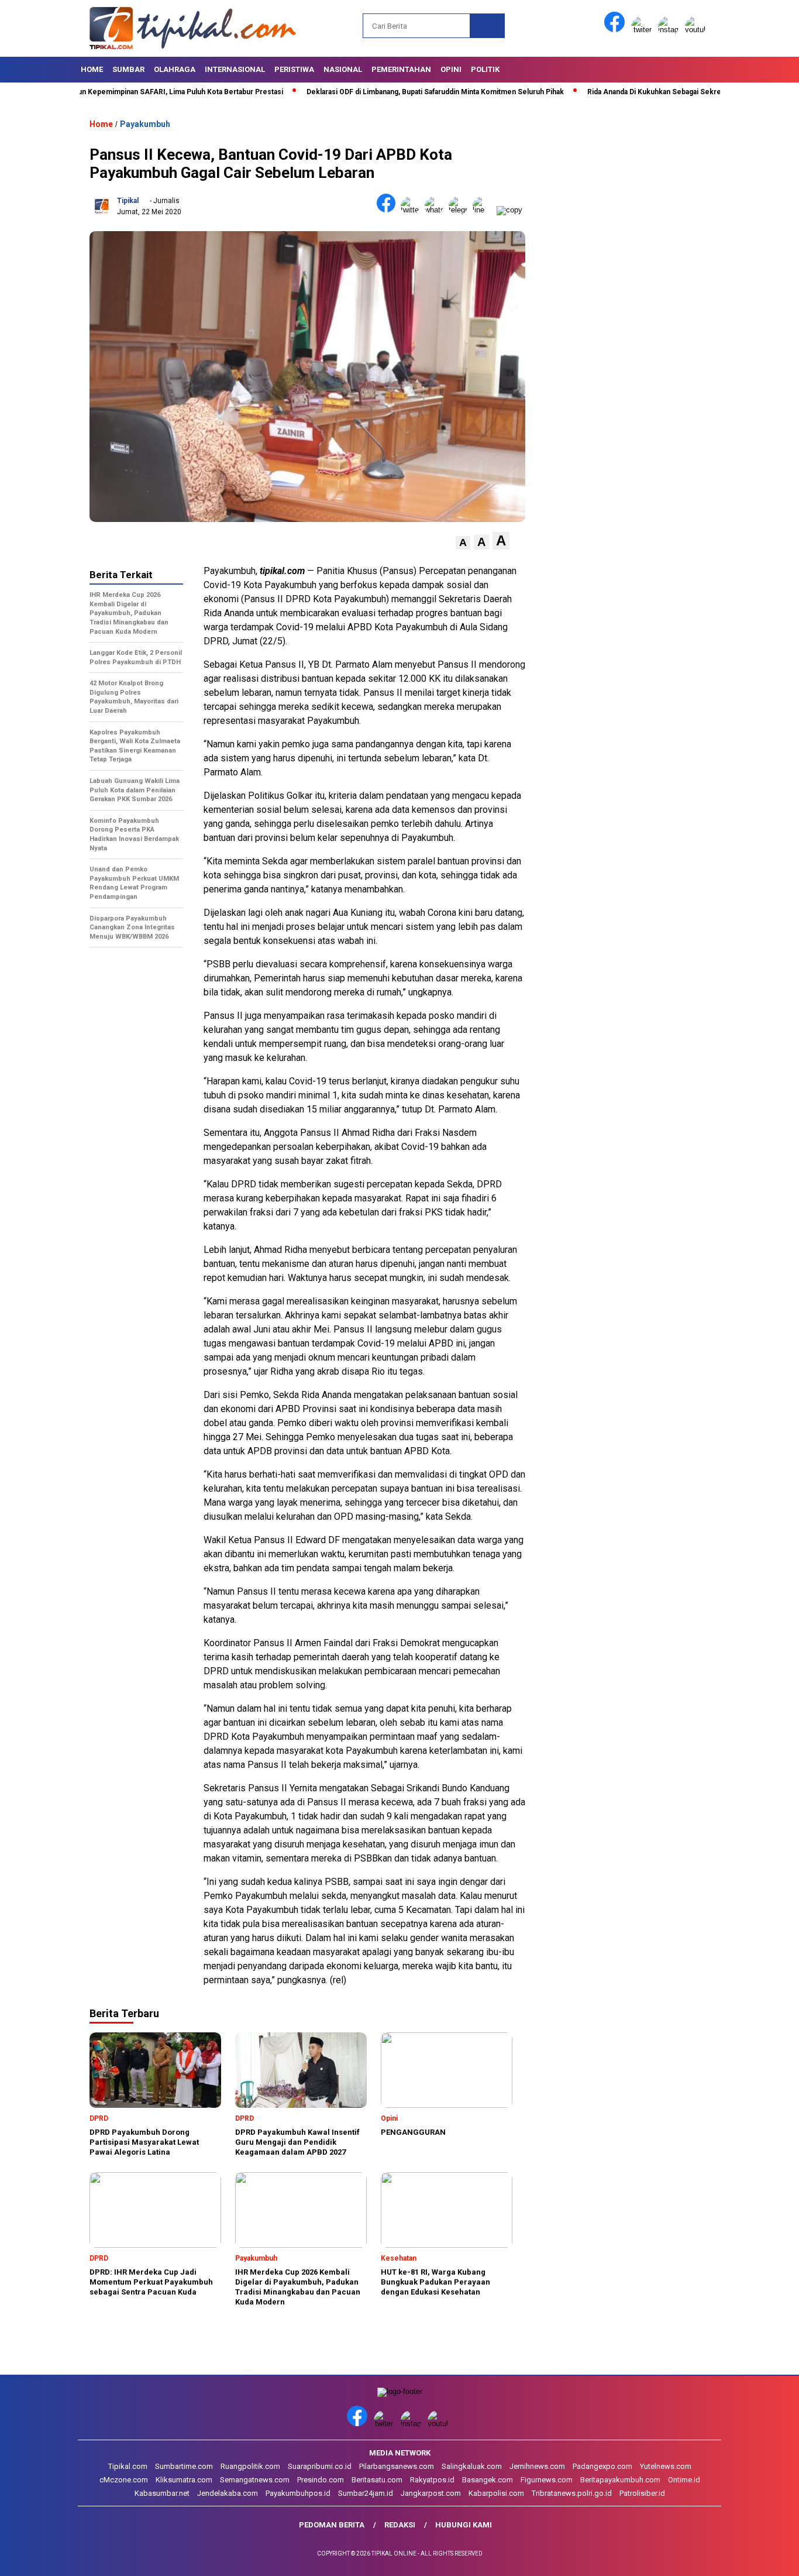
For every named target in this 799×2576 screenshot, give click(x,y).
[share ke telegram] (461, 210)
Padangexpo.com (602, 2466)
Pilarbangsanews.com (397, 2466)
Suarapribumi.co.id (320, 2466)
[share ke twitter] (413, 210)
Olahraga (175, 69)
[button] (463, 543)
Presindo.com (321, 2480)
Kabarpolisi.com (496, 2493)
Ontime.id (684, 2480)
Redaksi (400, 2525)
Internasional (235, 69)
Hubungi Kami (464, 2525)
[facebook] (617, 30)
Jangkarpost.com (431, 2493)
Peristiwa (294, 69)
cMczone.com (124, 2480)
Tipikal (128, 201)
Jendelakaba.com (228, 2493)
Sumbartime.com (184, 2466)
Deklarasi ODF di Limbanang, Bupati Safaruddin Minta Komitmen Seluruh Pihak (380, 92)
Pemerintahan (401, 69)
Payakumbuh (145, 124)
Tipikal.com (128, 2466)
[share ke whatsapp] (437, 210)
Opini (451, 69)
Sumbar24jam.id (366, 2493)
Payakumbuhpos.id (298, 2493)
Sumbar (128, 69)
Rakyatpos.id (432, 2480)
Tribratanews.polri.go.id (572, 2493)
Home (92, 69)
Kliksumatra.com (184, 2480)
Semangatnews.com (255, 2480)
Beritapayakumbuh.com (620, 2480)
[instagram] (670, 30)
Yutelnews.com (666, 2466)
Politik (485, 69)
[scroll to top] (765, 2558)
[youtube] (697, 30)
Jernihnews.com (537, 2466)
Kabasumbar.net (162, 2493)
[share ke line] (485, 210)
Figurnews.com (547, 2480)
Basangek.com (488, 2480)
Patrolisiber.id (642, 2493)
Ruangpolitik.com (250, 2466)
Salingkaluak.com (472, 2466)
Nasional (343, 69)
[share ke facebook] (389, 210)
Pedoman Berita (332, 2525)
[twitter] (643, 30)
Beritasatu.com (377, 2480)
